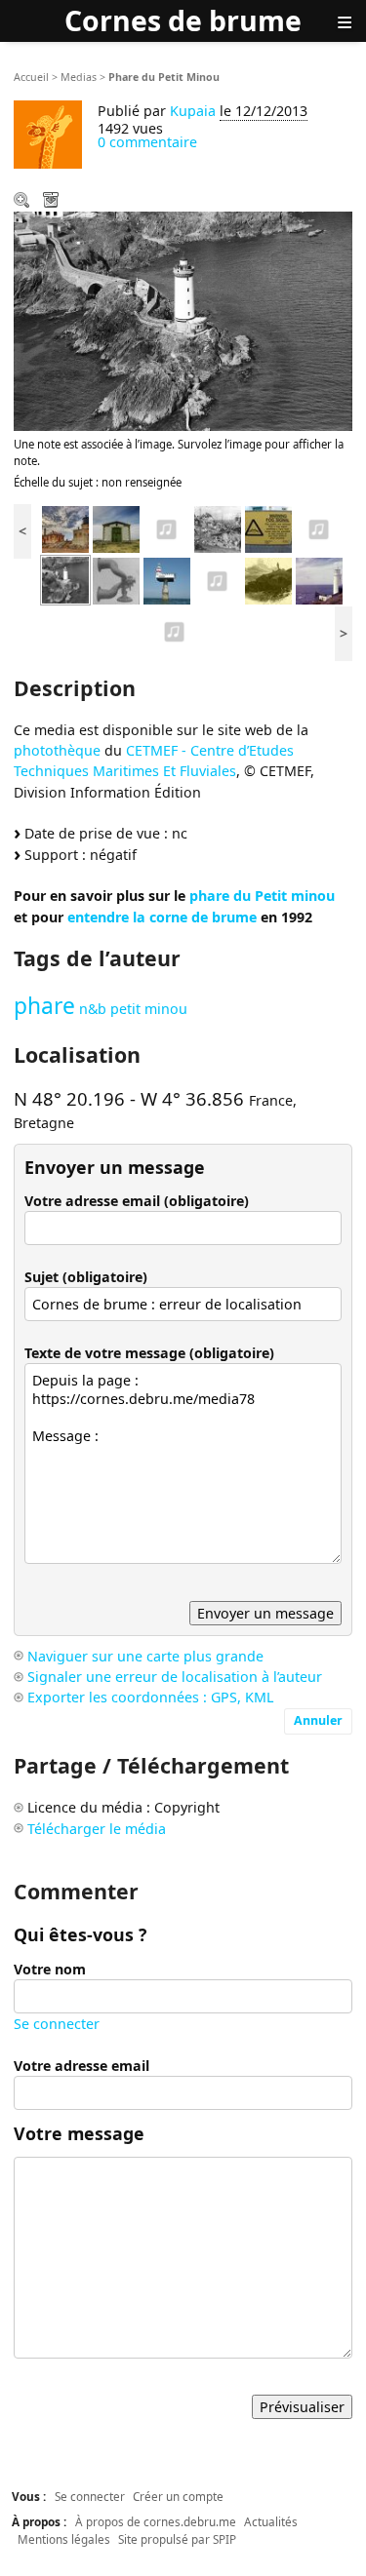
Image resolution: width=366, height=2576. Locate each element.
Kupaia (193, 111)
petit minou (149, 1009)
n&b (93, 1009)
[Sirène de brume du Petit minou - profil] (116, 579)
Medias (79, 77)
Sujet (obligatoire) (86, 1277)
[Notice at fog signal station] (268, 528)
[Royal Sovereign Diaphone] (218, 579)
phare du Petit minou (262, 896)
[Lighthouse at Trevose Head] (319, 579)
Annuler (318, 1720)
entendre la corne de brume (162, 917)
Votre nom (50, 1969)
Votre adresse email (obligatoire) (137, 1201)
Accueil (31, 77)
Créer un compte (178, 2496)
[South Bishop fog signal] (167, 528)
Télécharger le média (53, 202)
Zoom (23, 202)
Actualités (271, 2521)
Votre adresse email (81, 2066)
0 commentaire (147, 142)
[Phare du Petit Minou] (65, 579)
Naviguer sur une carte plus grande (145, 1656)
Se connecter (57, 2024)
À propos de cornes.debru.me (156, 2521)
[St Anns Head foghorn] (319, 528)
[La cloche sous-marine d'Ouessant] (218, 528)
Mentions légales (64, 2539)
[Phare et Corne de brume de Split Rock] (65, 528)
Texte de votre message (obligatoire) (149, 1353)
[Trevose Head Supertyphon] (175, 629)
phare (44, 1006)
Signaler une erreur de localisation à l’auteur (175, 1677)
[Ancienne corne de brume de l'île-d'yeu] (116, 528)
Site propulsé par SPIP (177, 2539)
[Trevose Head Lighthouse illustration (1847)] (268, 579)
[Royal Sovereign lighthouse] (167, 579)
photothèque (57, 750)
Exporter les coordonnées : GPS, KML (150, 1697)
